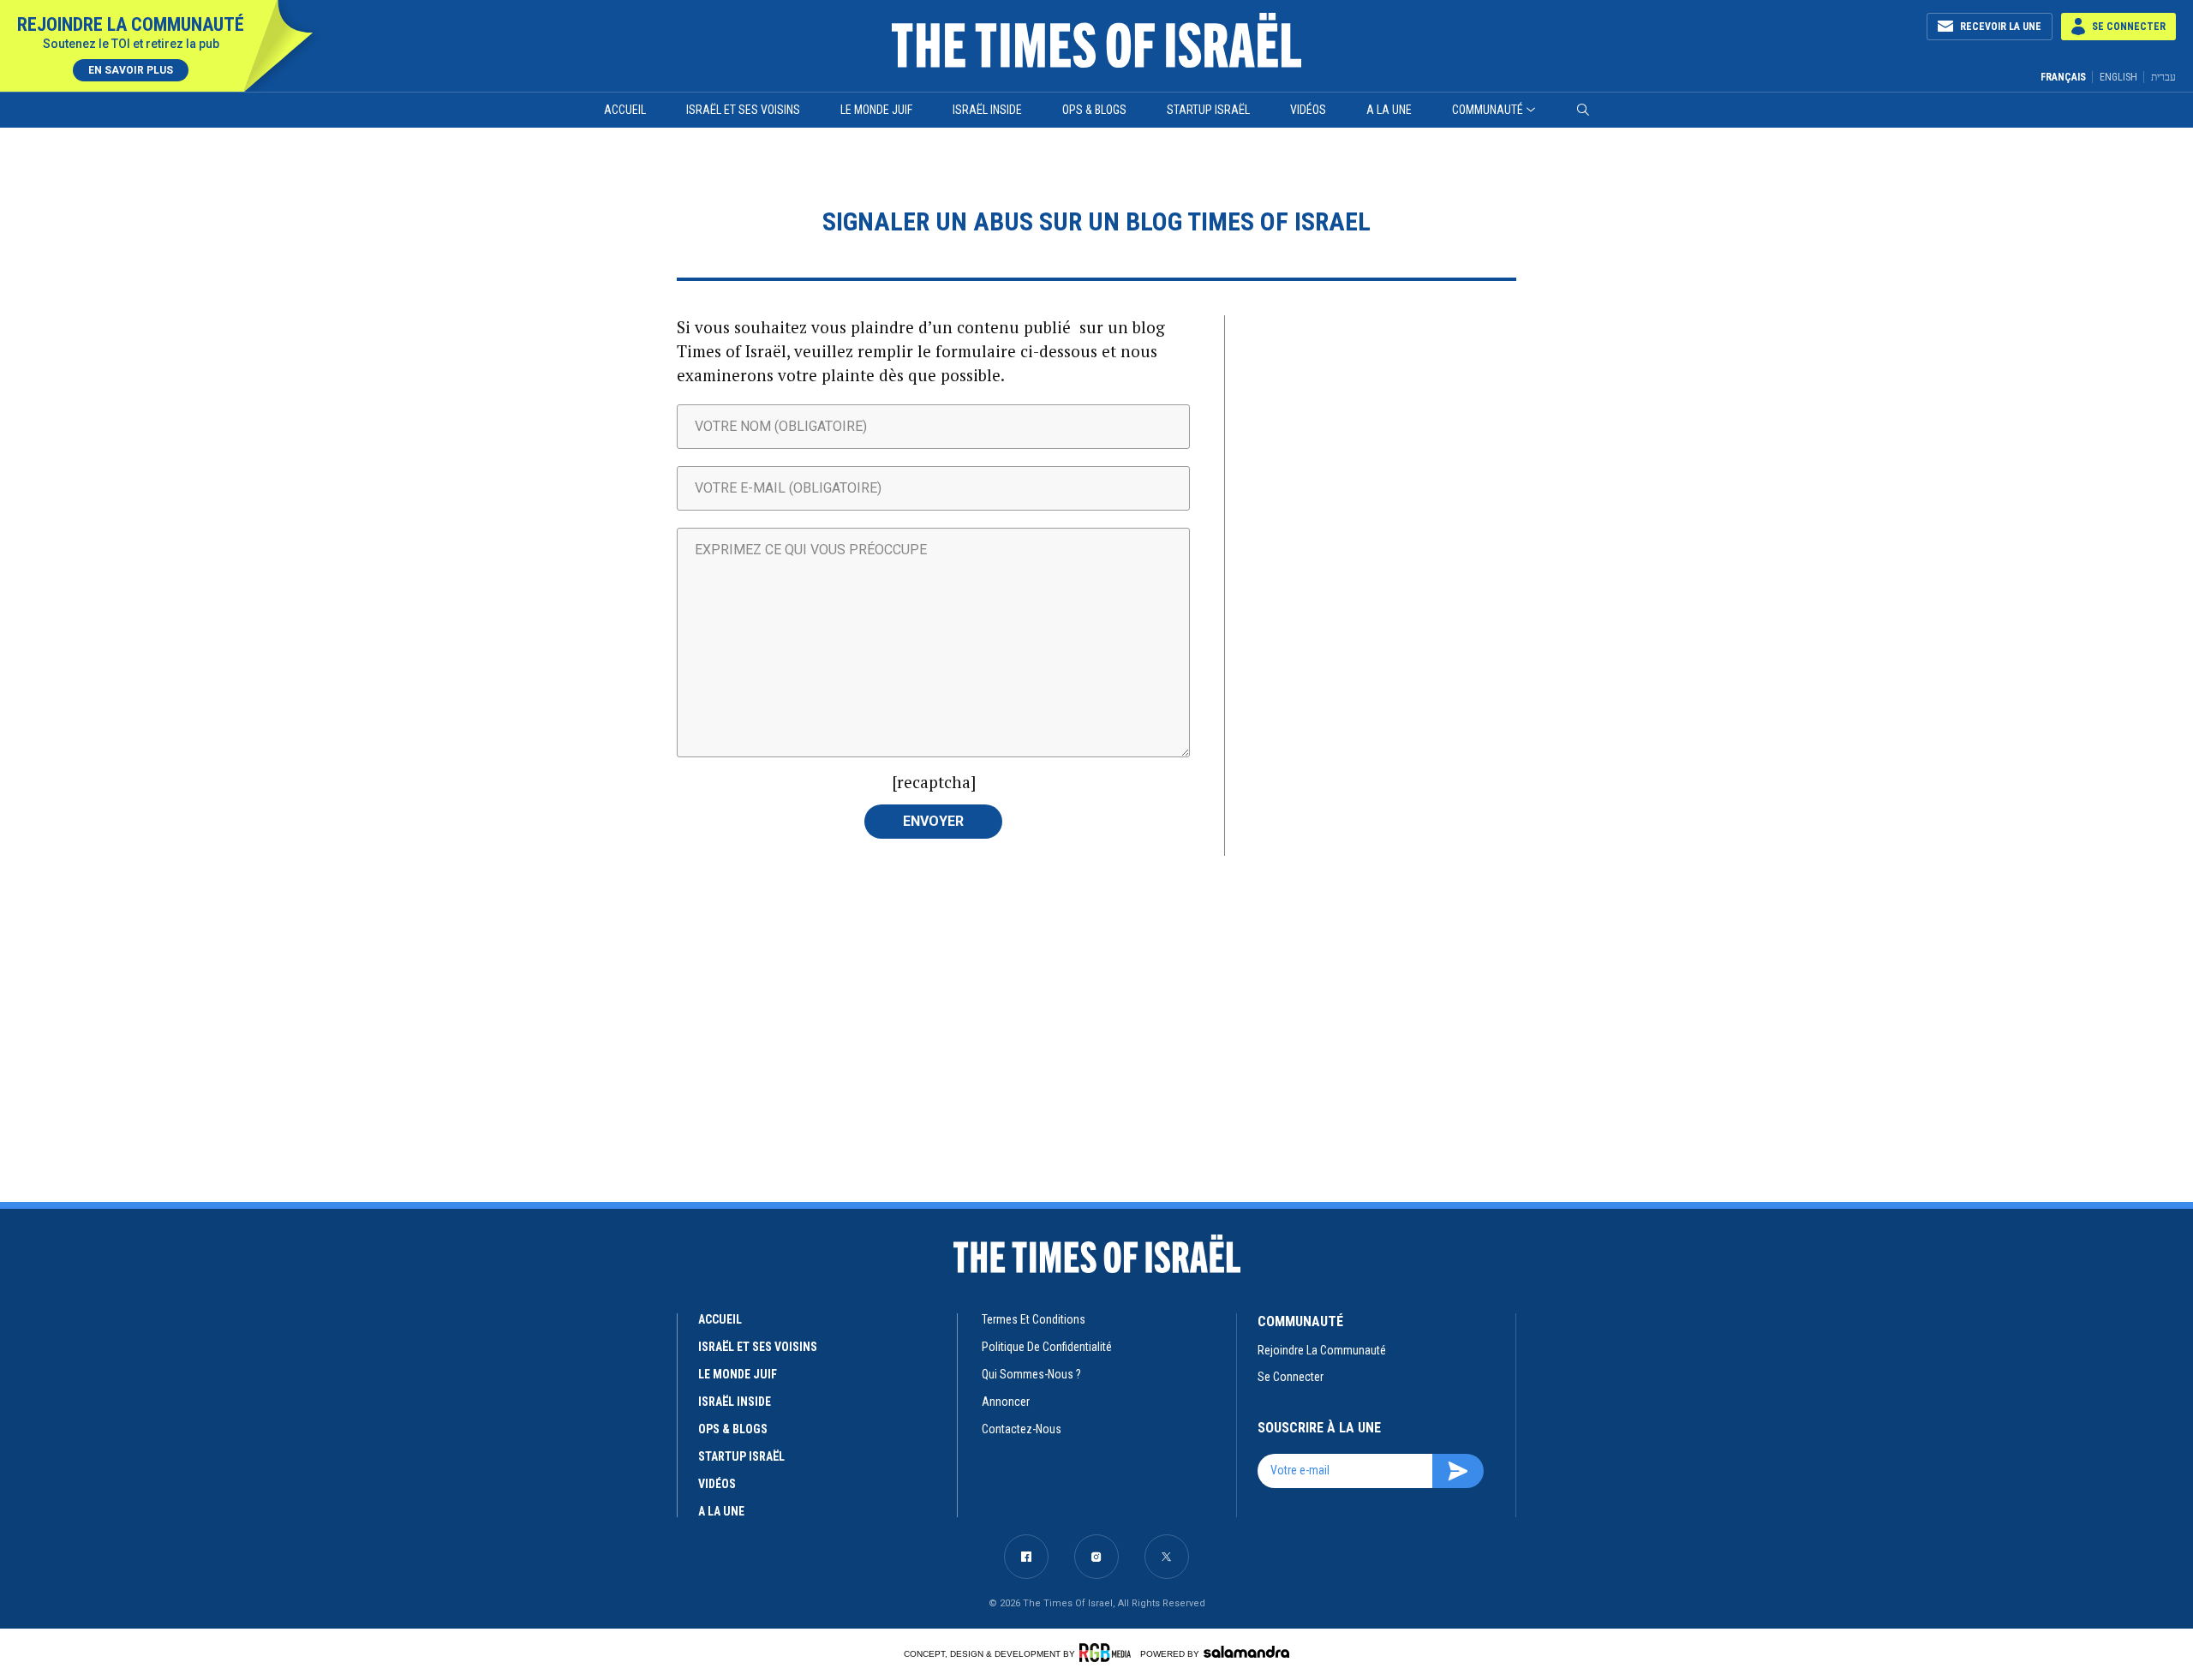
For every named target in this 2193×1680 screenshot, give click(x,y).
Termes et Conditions (1034, 1319)
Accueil (625, 110)
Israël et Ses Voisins (743, 110)
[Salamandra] (1246, 1652)
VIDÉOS (717, 1484)
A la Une (1389, 110)
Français (2063, 77)
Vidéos (1308, 110)
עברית (2163, 77)
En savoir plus (131, 70)
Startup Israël (1208, 110)
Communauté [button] (1488, 110)
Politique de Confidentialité (1047, 1347)
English (2118, 77)
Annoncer (1006, 1402)
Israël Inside (987, 110)
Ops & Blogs (1094, 110)
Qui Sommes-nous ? (1031, 1374)
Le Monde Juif (876, 110)
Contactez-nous (1022, 1429)
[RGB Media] (1108, 1653)
